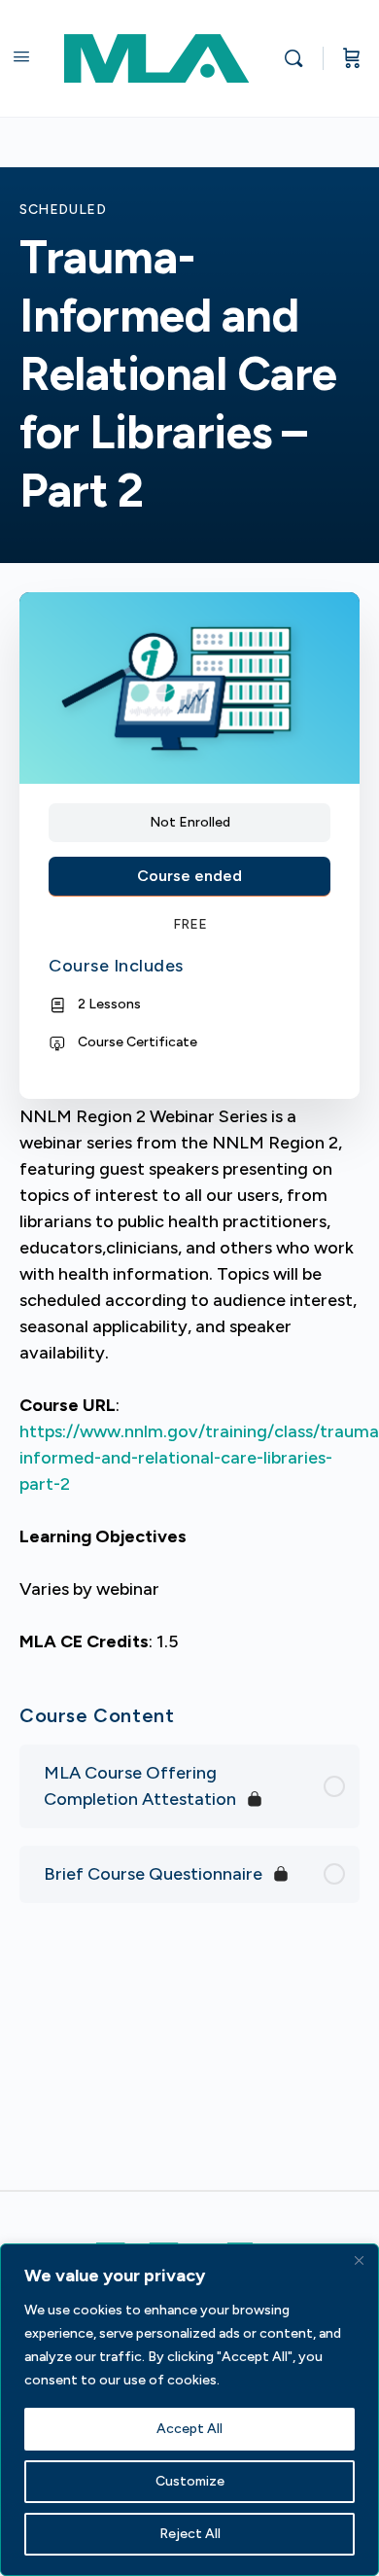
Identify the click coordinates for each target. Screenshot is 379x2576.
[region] (189, 2410)
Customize (190, 2481)
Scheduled (63, 210)
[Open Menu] (21, 56)
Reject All (190, 2534)
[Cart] (352, 58)
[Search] (298, 58)
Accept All (189, 2429)
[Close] (359, 2260)
